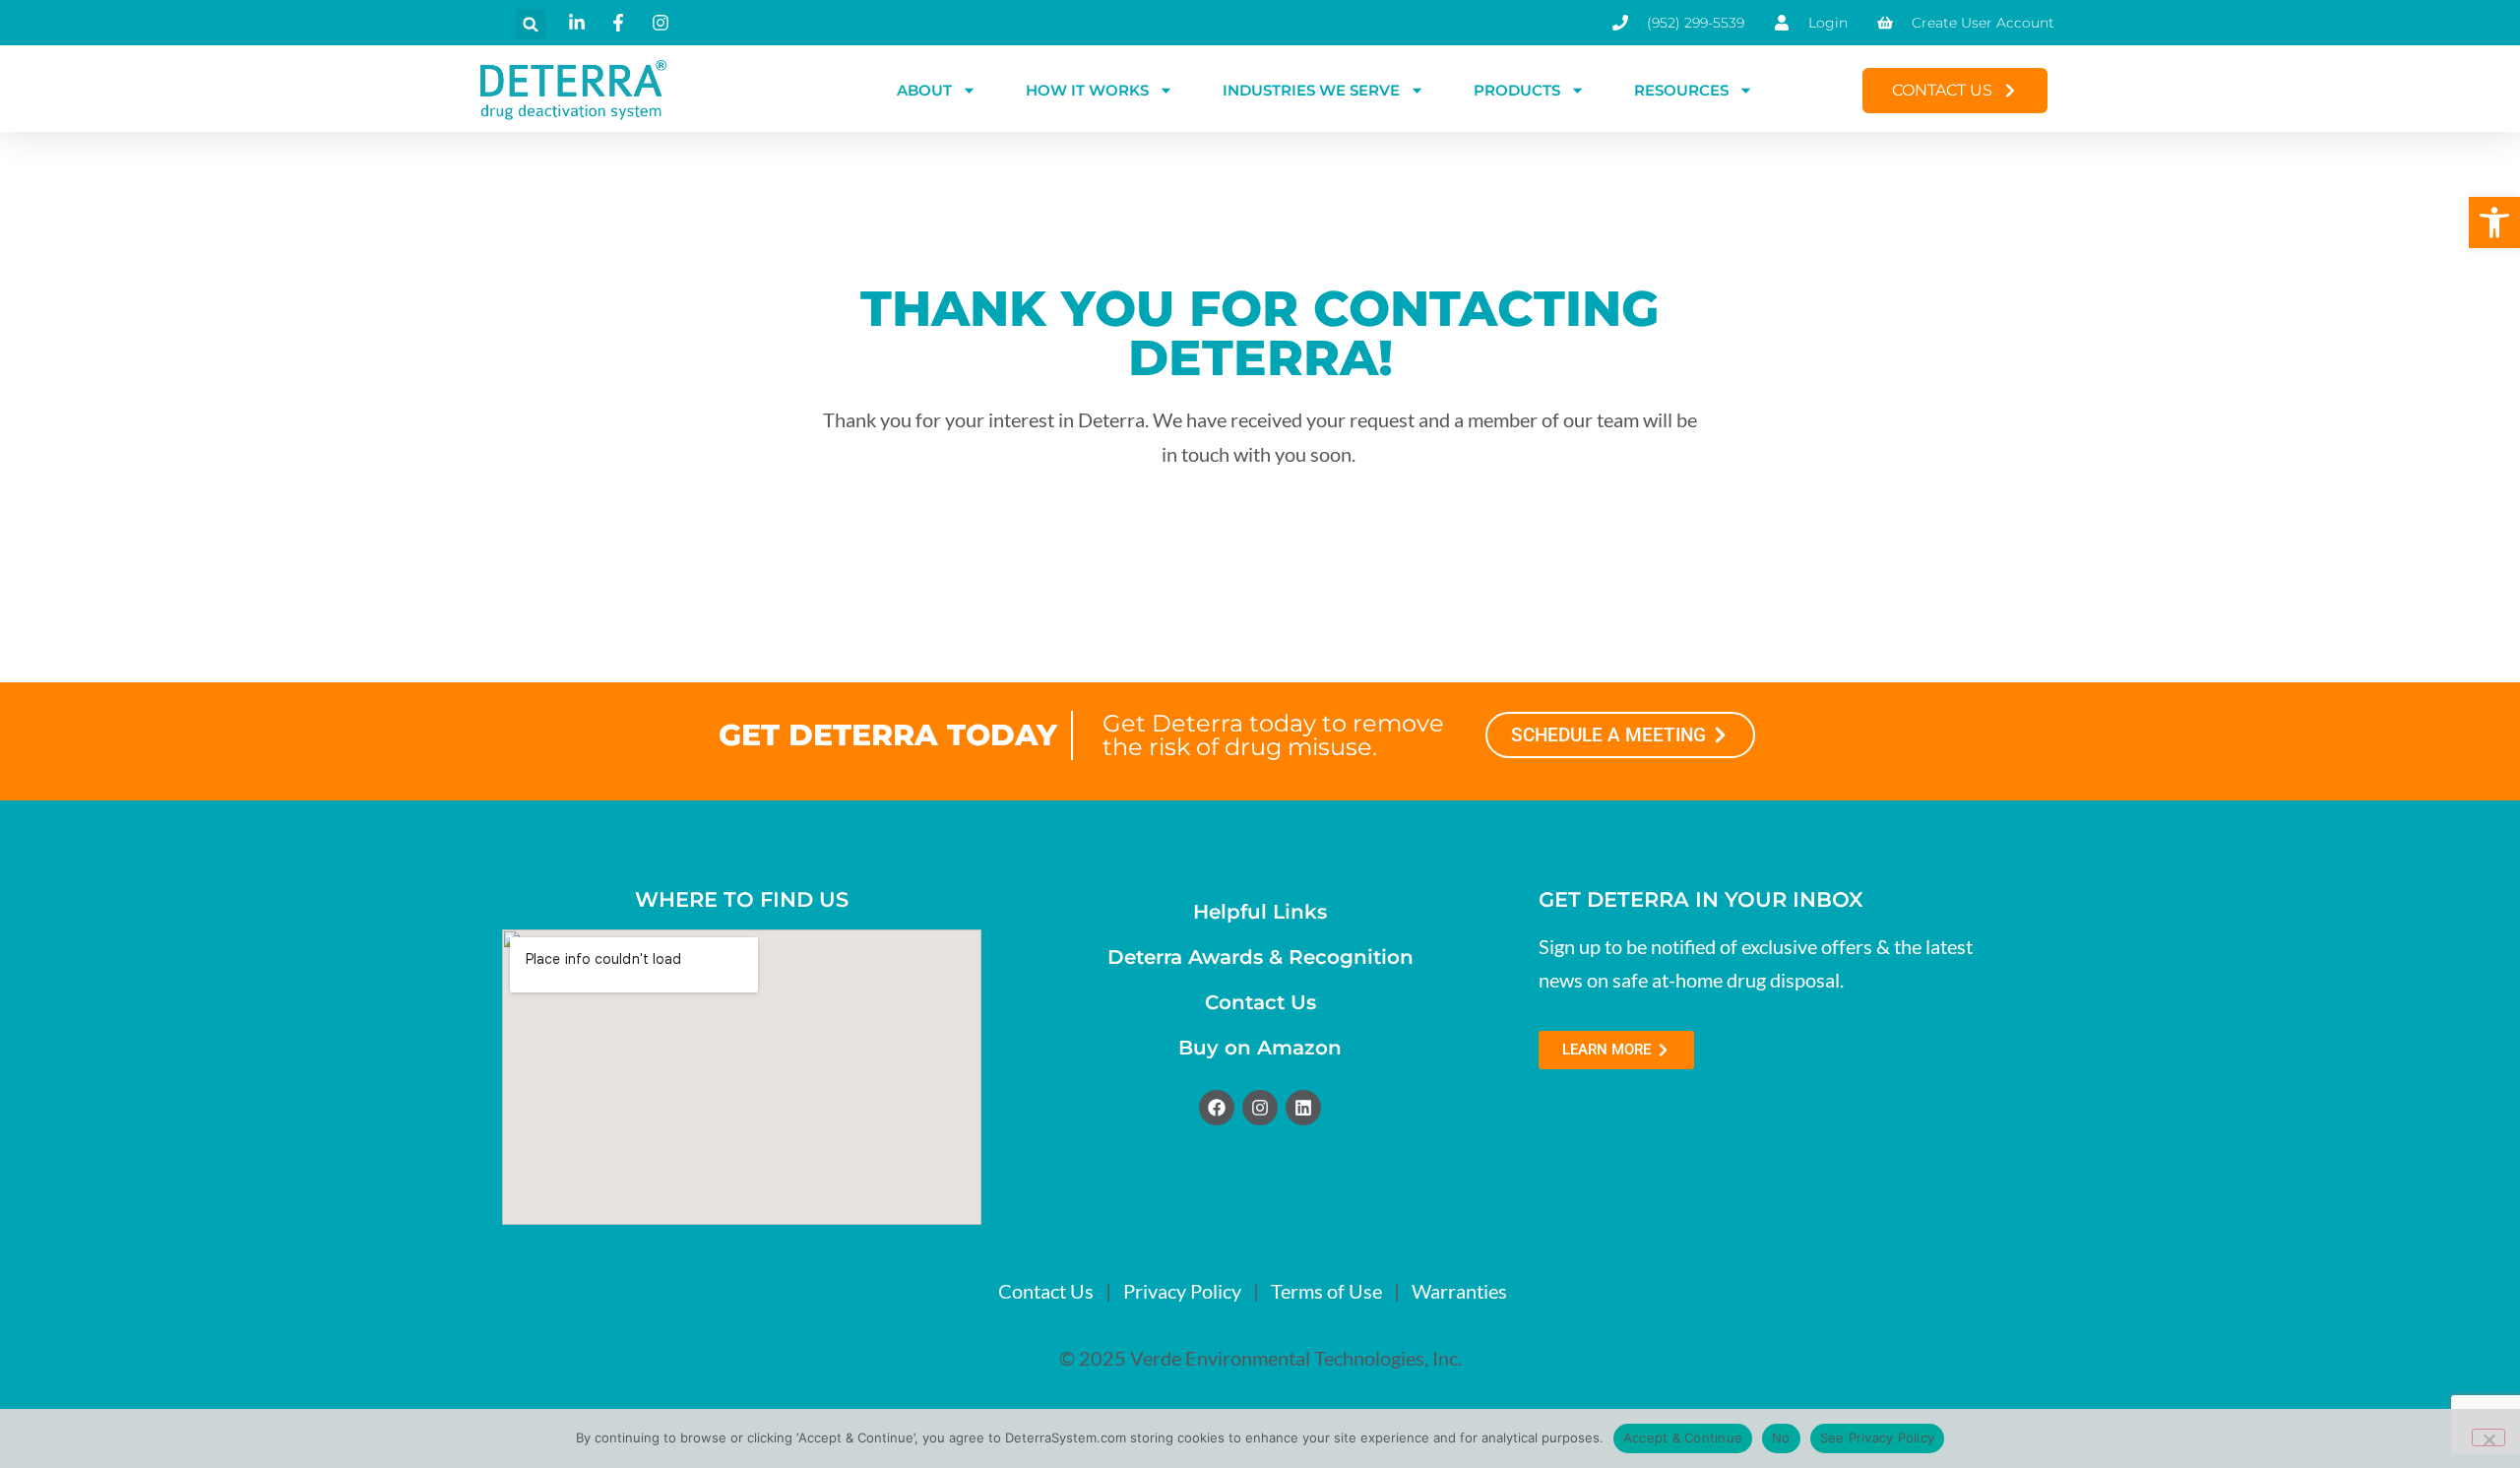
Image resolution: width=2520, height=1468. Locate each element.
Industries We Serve (1311, 90)
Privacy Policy (1182, 1291)
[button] (2494, 223)
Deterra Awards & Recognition (1260, 957)
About (924, 90)
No (1781, 1437)
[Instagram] (1260, 1108)
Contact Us (1260, 1002)
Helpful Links (1260, 912)
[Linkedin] (1303, 1108)
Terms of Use (1326, 1291)
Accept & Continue (1683, 1437)
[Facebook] (1217, 1108)
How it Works (1087, 90)
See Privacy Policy (1878, 1437)
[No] (2488, 1437)
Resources (1681, 90)
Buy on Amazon (1260, 1048)
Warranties (1459, 1291)
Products (1517, 90)
